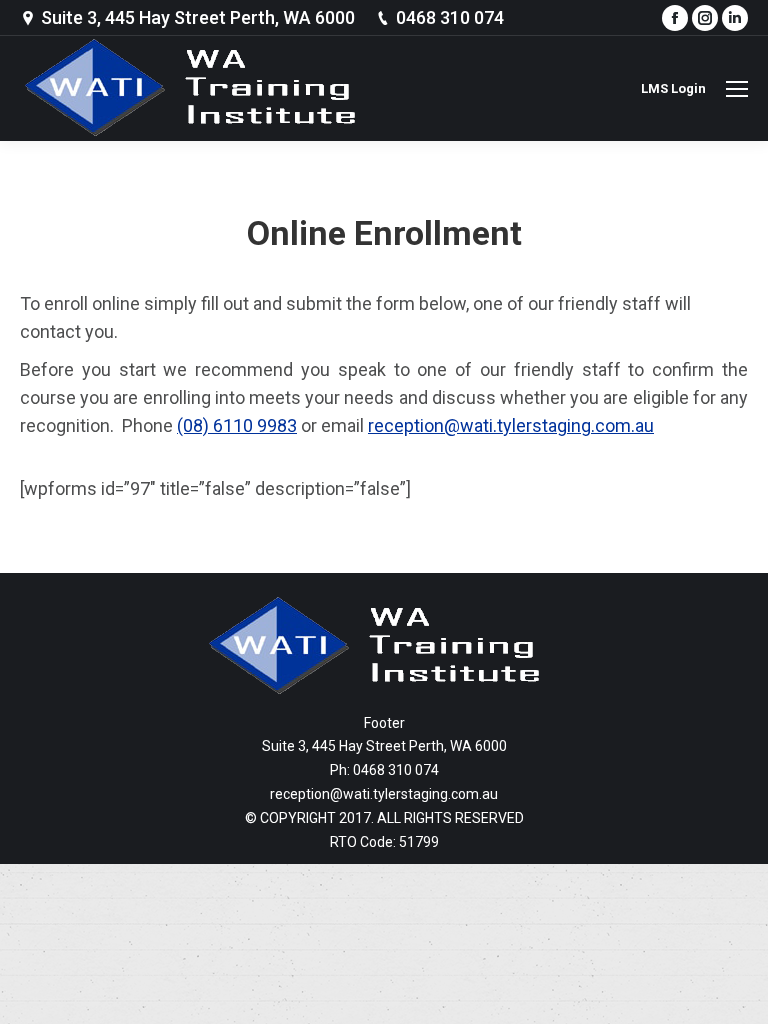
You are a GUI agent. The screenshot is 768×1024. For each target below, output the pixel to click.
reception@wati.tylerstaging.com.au (511, 425)
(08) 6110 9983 (237, 425)
